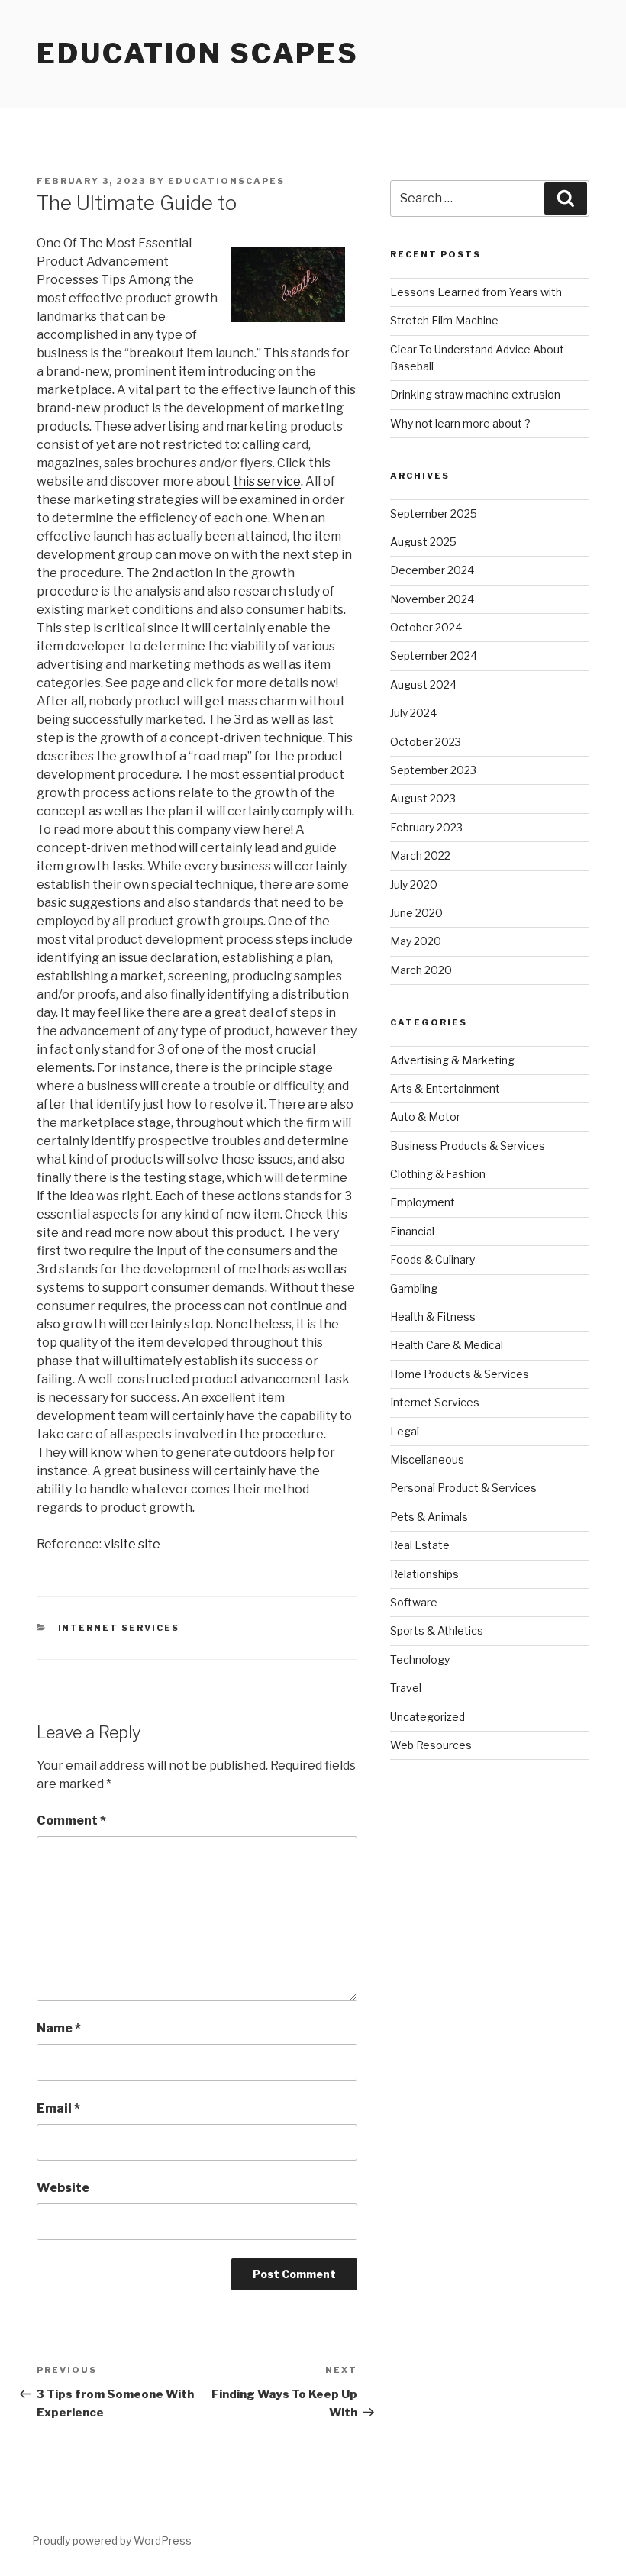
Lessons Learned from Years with (476, 292)
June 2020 (416, 913)
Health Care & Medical (447, 1345)
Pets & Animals (429, 1517)
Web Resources (431, 1745)
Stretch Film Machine (444, 320)
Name (59, 2028)
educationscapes (226, 181)
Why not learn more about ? (460, 423)
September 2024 (434, 655)
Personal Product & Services (463, 1488)
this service (267, 481)
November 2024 (432, 599)
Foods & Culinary (432, 1259)
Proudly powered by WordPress (112, 2540)
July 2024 (413, 713)
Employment (423, 1202)
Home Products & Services (460, 1374)
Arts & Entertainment (445, 1088)
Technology (420, 1659)
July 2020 (414, 884)
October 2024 (426, 627)
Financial (412, 1231)
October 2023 (426, 742)
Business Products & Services (468, 1146)
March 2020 (421, 970)
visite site (132, 1544)
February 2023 (426, 827)
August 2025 (423, 542)
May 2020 (416, 941)
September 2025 (434, 513)
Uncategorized (428, 1717)
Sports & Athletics (437, 1630)
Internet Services (119, 1628)
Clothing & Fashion (438, 1174)
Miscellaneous (427, 1459)
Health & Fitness (433, 1317)
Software (414, 1602)
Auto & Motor (425, 1117)
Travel (406, 1688)
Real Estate (420, 1545)
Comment (71, 1821)
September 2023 (433, 770)
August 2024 (423, 684)
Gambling (414, 1288)
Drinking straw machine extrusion (475, 394)
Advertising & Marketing (452, 1060)
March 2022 (420, 855)
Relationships (424, 1574)
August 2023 (423, 798)
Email (58, 2108)
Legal (405, 1431)
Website (63, 2188)
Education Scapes (198, 53)
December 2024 (432, 570)
